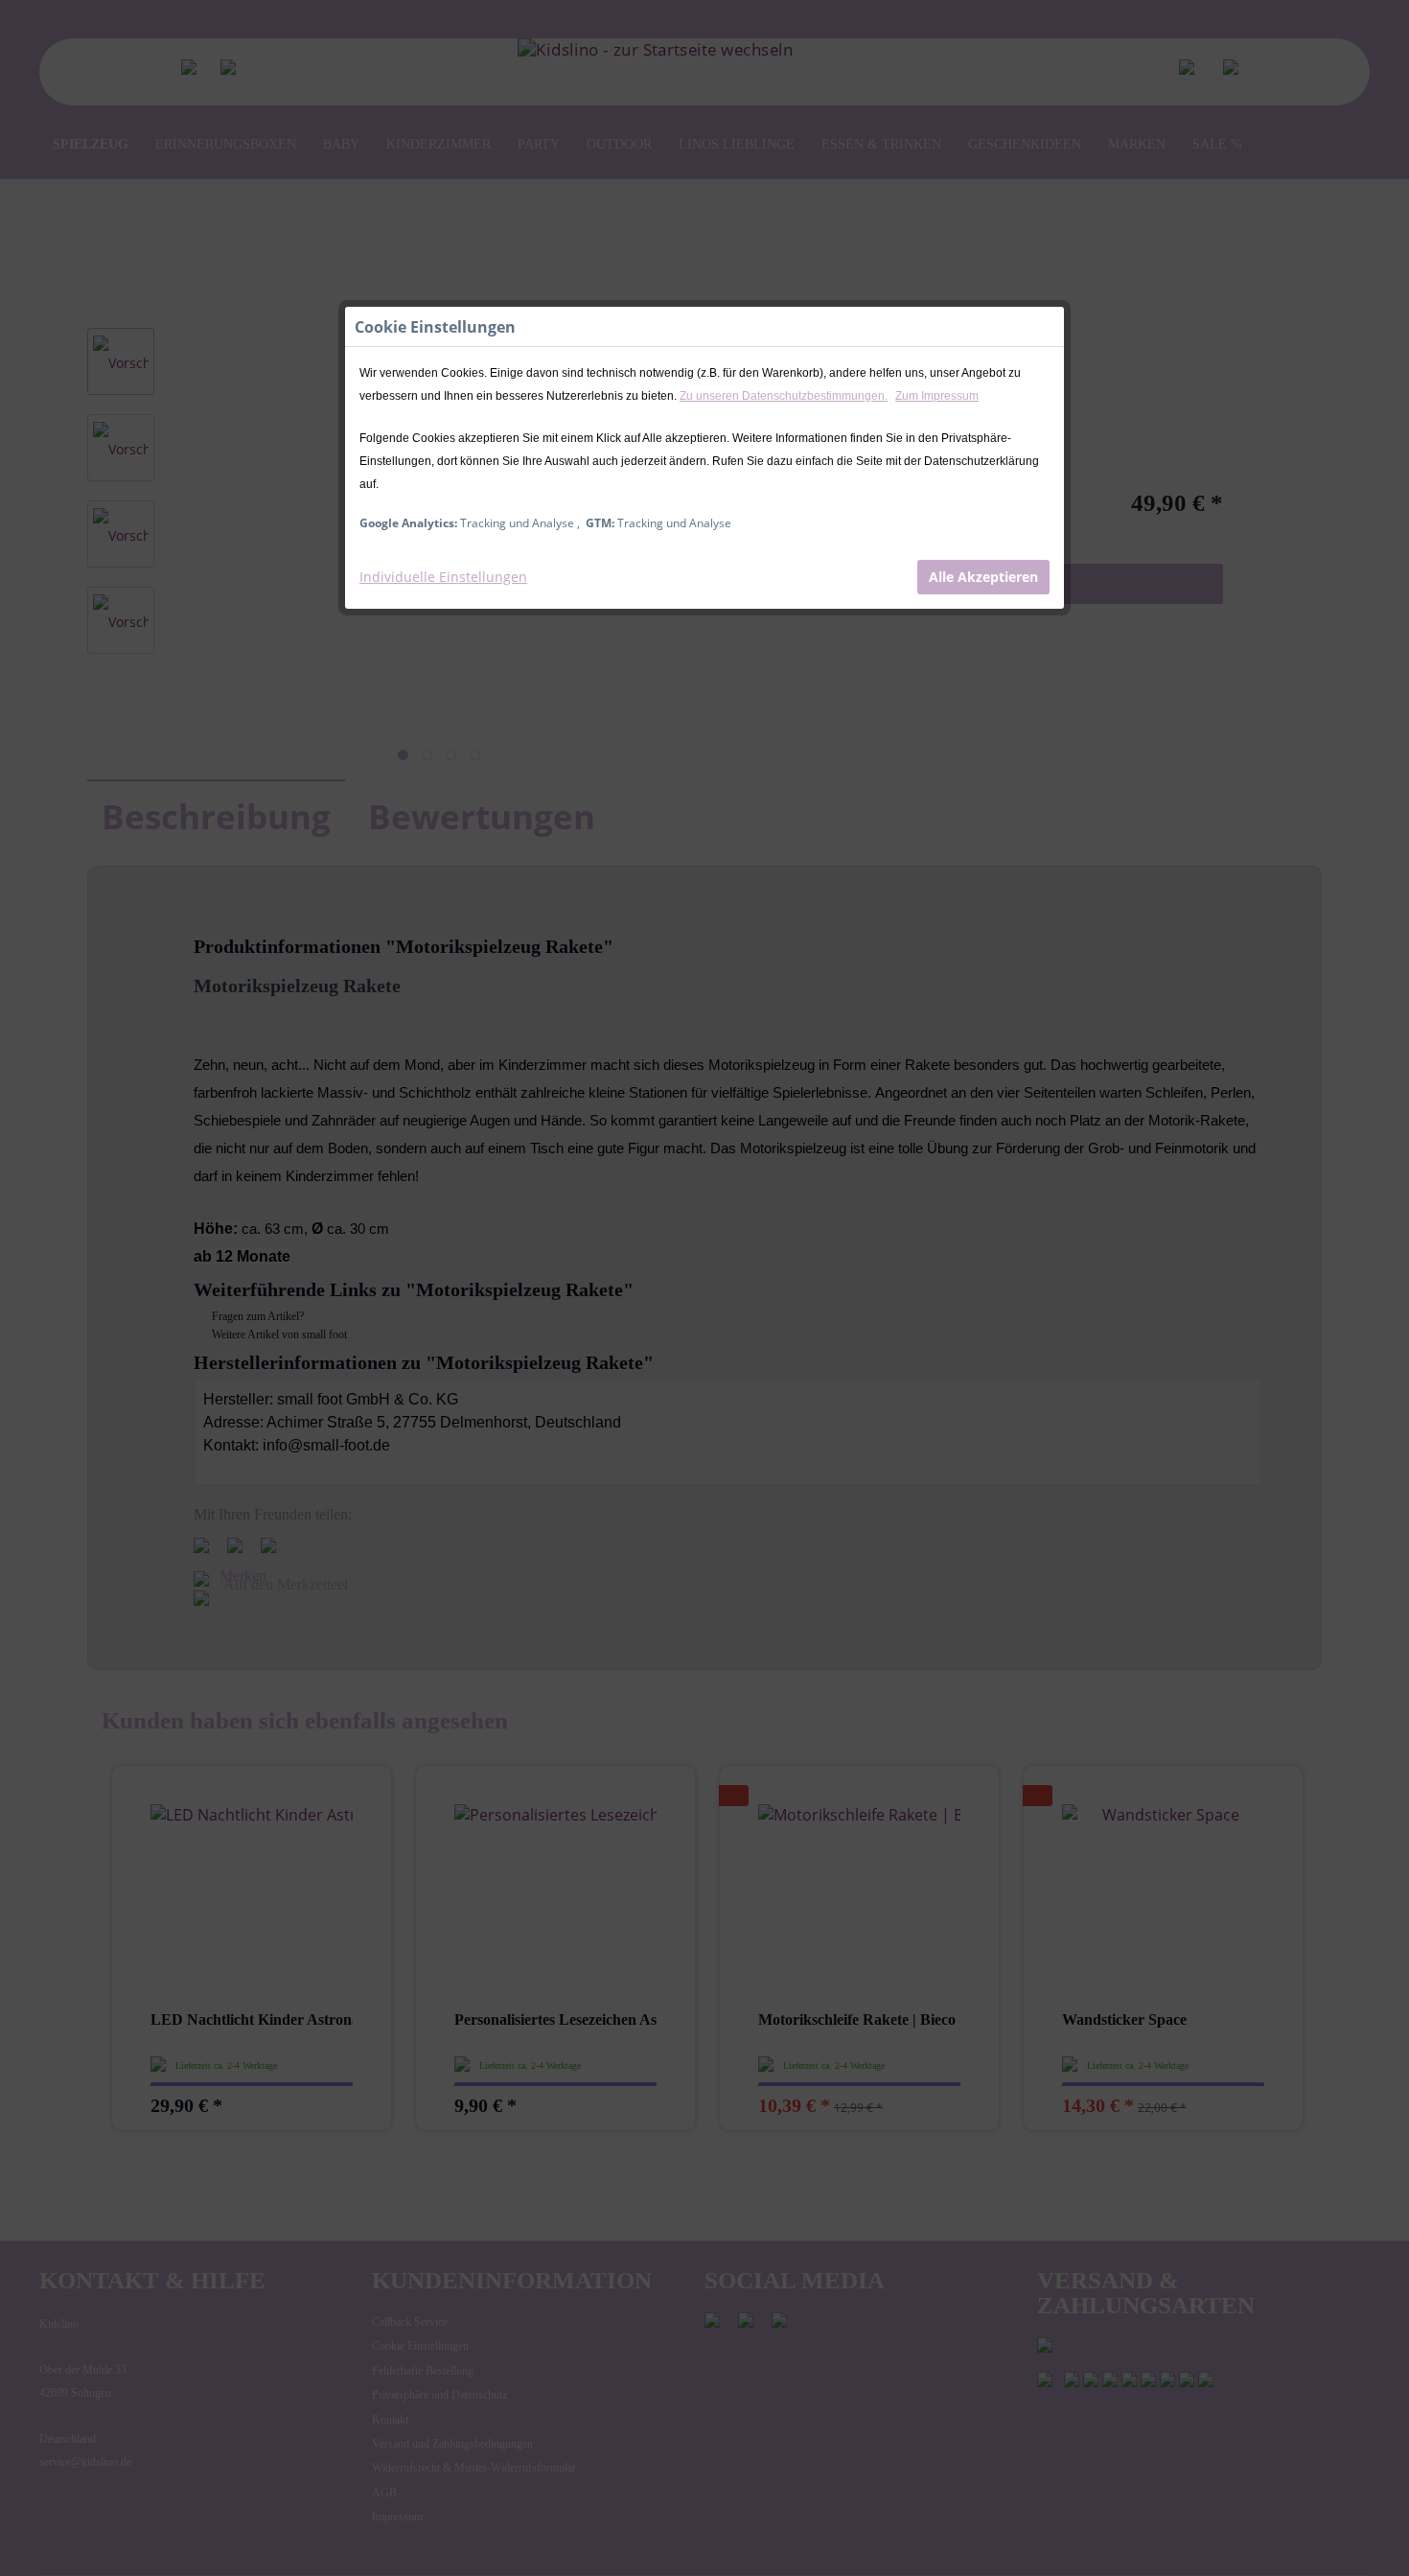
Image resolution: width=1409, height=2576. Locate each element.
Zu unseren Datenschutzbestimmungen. (784, 396)
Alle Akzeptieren (983, 577)
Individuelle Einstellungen (443, 577)
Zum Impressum (937, 396)
